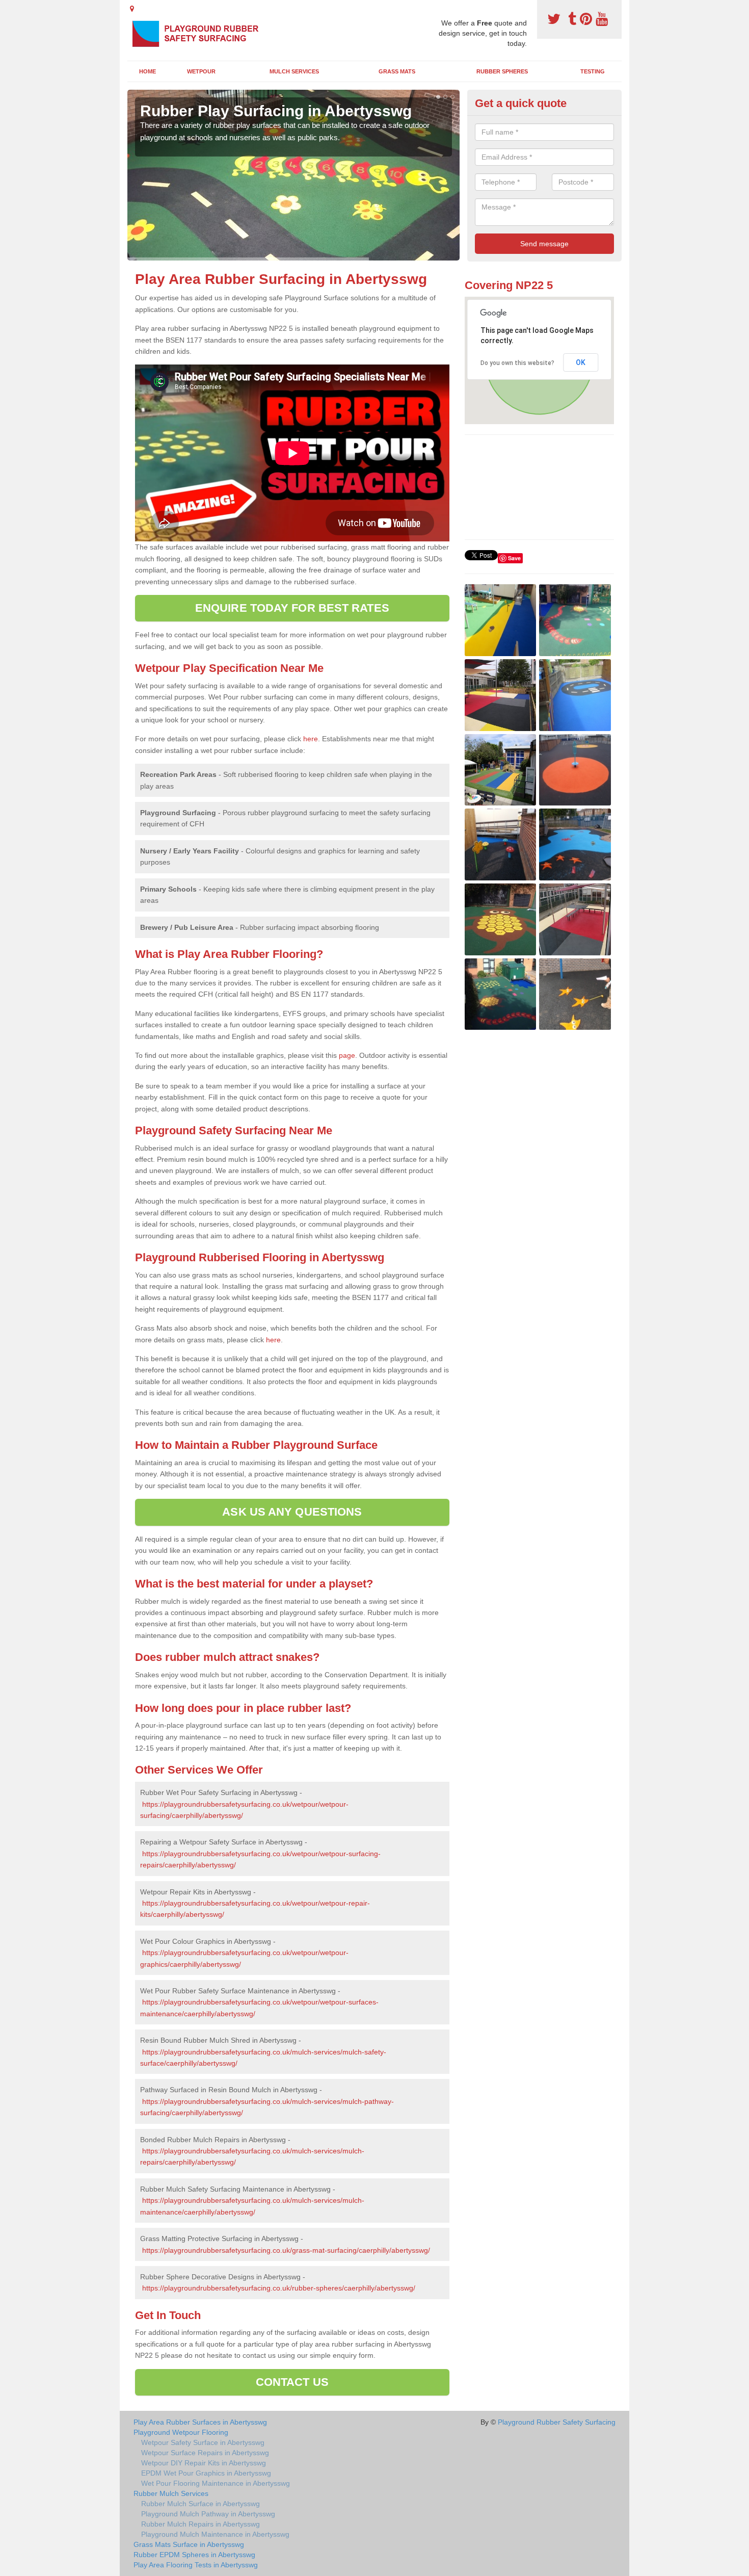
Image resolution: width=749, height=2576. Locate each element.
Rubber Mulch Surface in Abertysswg (200, 2504)
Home (148, 71)
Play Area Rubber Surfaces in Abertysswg (200, 2422)
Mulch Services (294, 71)
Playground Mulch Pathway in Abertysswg (208, 2514)
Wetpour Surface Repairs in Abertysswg (205, 2453)
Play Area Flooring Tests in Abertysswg (196, 2565)
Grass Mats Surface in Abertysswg (189, 2544)
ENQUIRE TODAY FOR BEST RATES (292, 608)
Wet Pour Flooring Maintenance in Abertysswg (216, 2483)
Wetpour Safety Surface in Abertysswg (203, 2442)
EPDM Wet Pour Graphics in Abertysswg (206, 2473)
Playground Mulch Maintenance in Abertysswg (215, 2534)
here (311, 739)
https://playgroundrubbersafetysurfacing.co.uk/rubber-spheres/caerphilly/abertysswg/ (279, 2288)
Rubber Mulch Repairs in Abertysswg (200, 2524)
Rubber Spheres (502, 71)
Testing (593, 71)
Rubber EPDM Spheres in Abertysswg (194, 2555)
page (347, 1055)
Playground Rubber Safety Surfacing (557, 2422)
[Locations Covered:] (132, 9)
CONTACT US (292, 2382)
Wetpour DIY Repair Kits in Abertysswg (204, 2463)
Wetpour (201, 71)
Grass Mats (397, 71)
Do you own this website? (517, 363)
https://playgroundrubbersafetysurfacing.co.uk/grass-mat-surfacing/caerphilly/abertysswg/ (286, 2250)
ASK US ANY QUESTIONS (292, 1512)
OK (581, 362)
